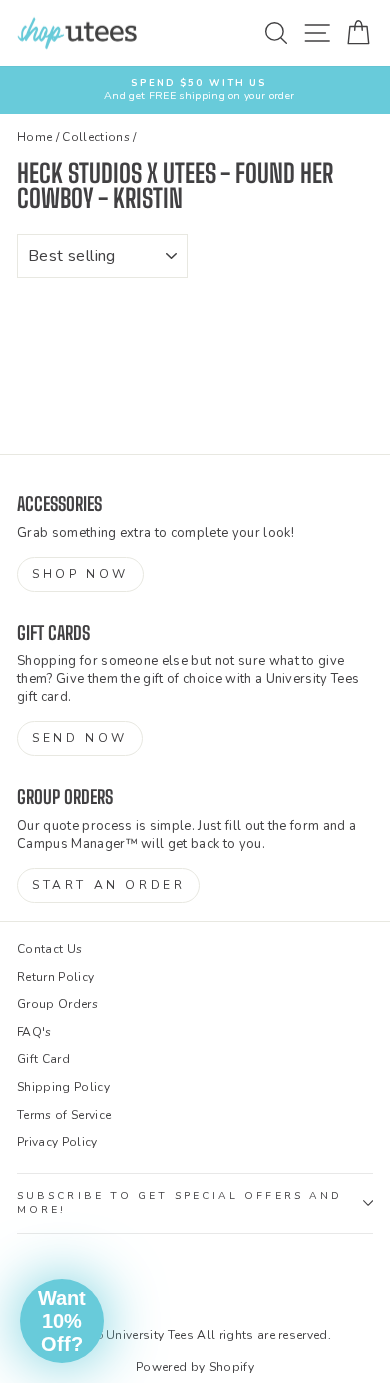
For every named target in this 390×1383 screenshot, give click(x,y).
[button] (62, 1321)
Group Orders (57, 1004)
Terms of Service (64, 1115)
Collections (96, 137)
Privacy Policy (57, 1142)
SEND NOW (80, 738)
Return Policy (55, 977)
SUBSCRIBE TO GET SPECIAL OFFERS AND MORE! (179, 1203)
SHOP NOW (80, 574)
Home (34, 137)
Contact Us (49, 949)
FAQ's (34, 1032)
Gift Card (43, 1059)
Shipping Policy (63, 1087)
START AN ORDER (108, 885)
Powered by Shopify (195, 1367)
